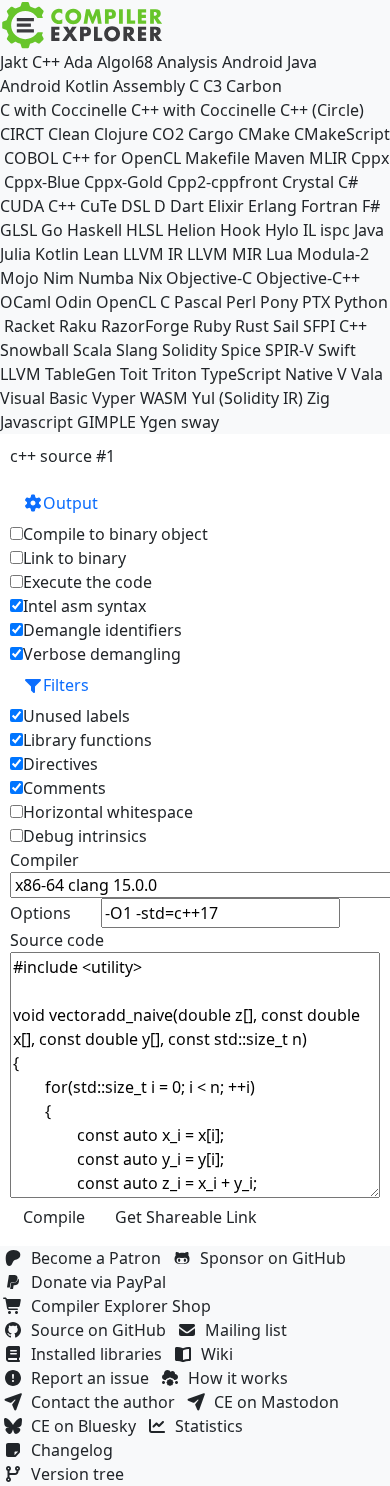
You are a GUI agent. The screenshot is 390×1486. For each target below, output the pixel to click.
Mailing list (250, 1330)
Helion (191, 230)
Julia (15, 254)
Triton (174, 374)
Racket (29, 326)
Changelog (76, 1450)
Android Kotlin (54, 86)
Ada (78, 62)
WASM (164, 398)
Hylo (282, 230)
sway (200, 422)
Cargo (211, 134)
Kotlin (57, 254)
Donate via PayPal (102, 1282)
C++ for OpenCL (121, 158)
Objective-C (209, 278)
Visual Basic (44, 398)
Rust (252, 326)
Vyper (114, 398)
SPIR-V (289, 350)
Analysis (187, 62)
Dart (187, 206)
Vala (367, 374)
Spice (241, 350)
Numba (106, 278)
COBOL (31, 158)
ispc (335, 230)
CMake (264, 134)
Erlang (272, 206)
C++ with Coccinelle (203, 110)
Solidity (189, 350)
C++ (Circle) (322, 110)
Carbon (254, 86)
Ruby (212, 326)
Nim (58, 278)
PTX (316, 302)
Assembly (149, 86)
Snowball (34, 350)
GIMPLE (106, 422)
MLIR (328, 158)
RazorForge (145, 326)
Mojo (19, 278)
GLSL (18, 230)
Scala (92, 350)
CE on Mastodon (280, 1402)
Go (52, 230)
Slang (137, 350)
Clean (69, 134)
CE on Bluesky (87, 1426)
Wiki (221, 1354)
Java (369, 230)
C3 (212, 86)
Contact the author (107, 1402)
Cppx (370, 158)
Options (40, 913)
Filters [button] (66, 685)
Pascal (198, 302)
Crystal (308, 182)
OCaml (25, 302)
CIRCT (22, 134)
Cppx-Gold (123, 182)
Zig (318, 398)
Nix (150, 278)
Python (361, 302)
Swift (337, 350)
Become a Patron (100, 1258)
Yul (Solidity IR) (247, 398)
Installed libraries (100, 1354)
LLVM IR (153, 254)
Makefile (217, 158)
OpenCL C (133, 302)
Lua (279, 254)
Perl (241, 302)
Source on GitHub (102, 1330)
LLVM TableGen (58, 374)
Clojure (121, 134)
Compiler (44, 860)
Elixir (226, 206)
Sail (286, 326)
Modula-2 (333, 254)
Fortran (329, 206)
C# (348, 182)
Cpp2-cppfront (222, 182)
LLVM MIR (224, 254)
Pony (279, 302)
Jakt (14, 62)
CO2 (168, 134)
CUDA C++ (38, 206)
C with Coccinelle (63, 110)
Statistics (213, 1426)
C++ (46, 62)
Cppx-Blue (42, 182)
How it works (242, 1378)
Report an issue (94, 1378)
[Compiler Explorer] (82, 25)
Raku (78, 326)
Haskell (94, 230)
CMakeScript (342, 134)
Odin (73, 302)
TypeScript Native (267, 374)
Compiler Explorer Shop (125, 1306)
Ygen (158, 422)
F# (371, 206)
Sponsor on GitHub (277, 1258)
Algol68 (125, 62)
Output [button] (70, 503)
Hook (240, 230)
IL (309, 230)
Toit (134, 374)
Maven (279, 158)
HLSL (144, 230)
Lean (101, 254)
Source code (57, 940)
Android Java (269, 62)
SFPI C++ (335, 326)
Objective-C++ (308, 278)
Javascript (36, 422)
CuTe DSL (115, 206)
